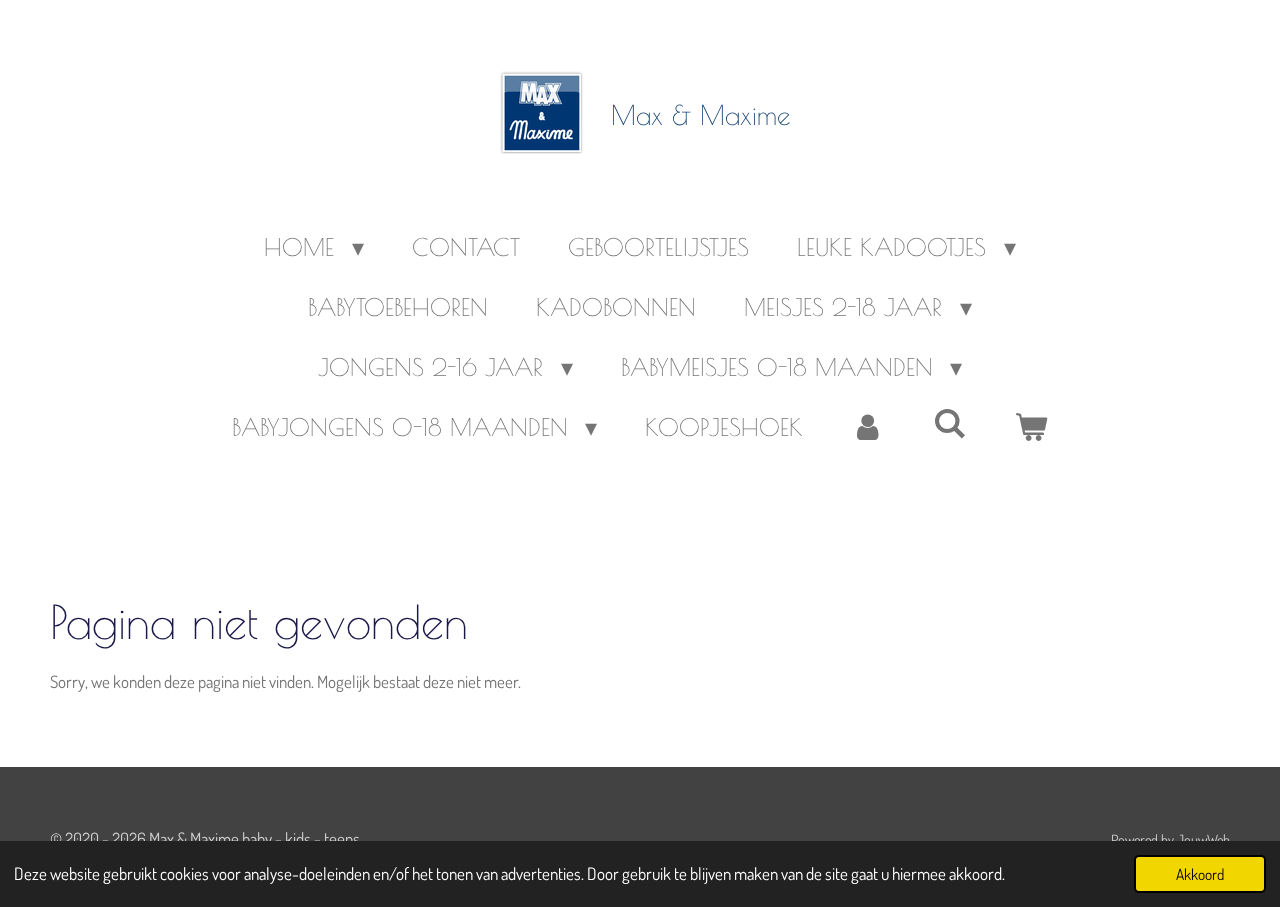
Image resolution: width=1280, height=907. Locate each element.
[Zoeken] (950, 423)
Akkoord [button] (1200, 874)
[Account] (868, 427)
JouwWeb (1203, 839)
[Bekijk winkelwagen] (1032, 427)
